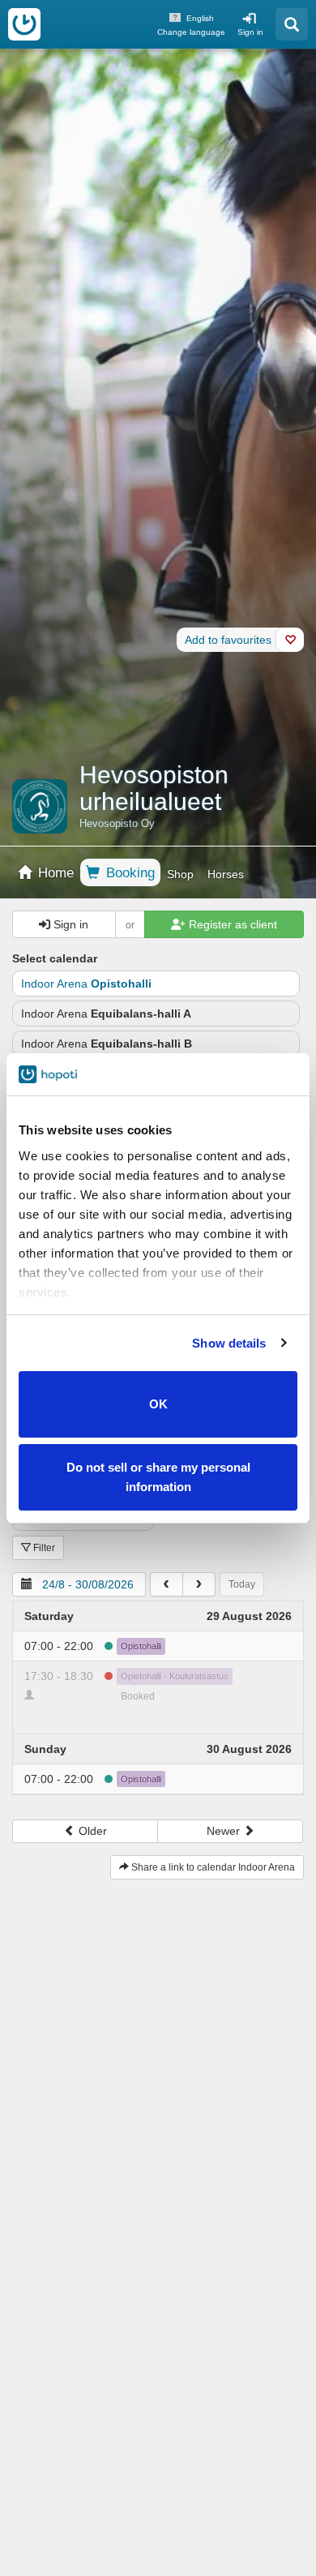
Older (91, 1831)
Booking (128, 873)
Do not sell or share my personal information (158, 1477)
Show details (229, 1343)
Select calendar (55, 958)
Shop (180, 874)
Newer (225, 1831)
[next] (199, 1584)
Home (54, 873)
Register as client (231, 924)
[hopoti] (24, 24)
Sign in (250, 32)
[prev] (167, 1584)
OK (158, 1404)
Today (242, 1584)
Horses (226, 874)
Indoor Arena (86, 984)
